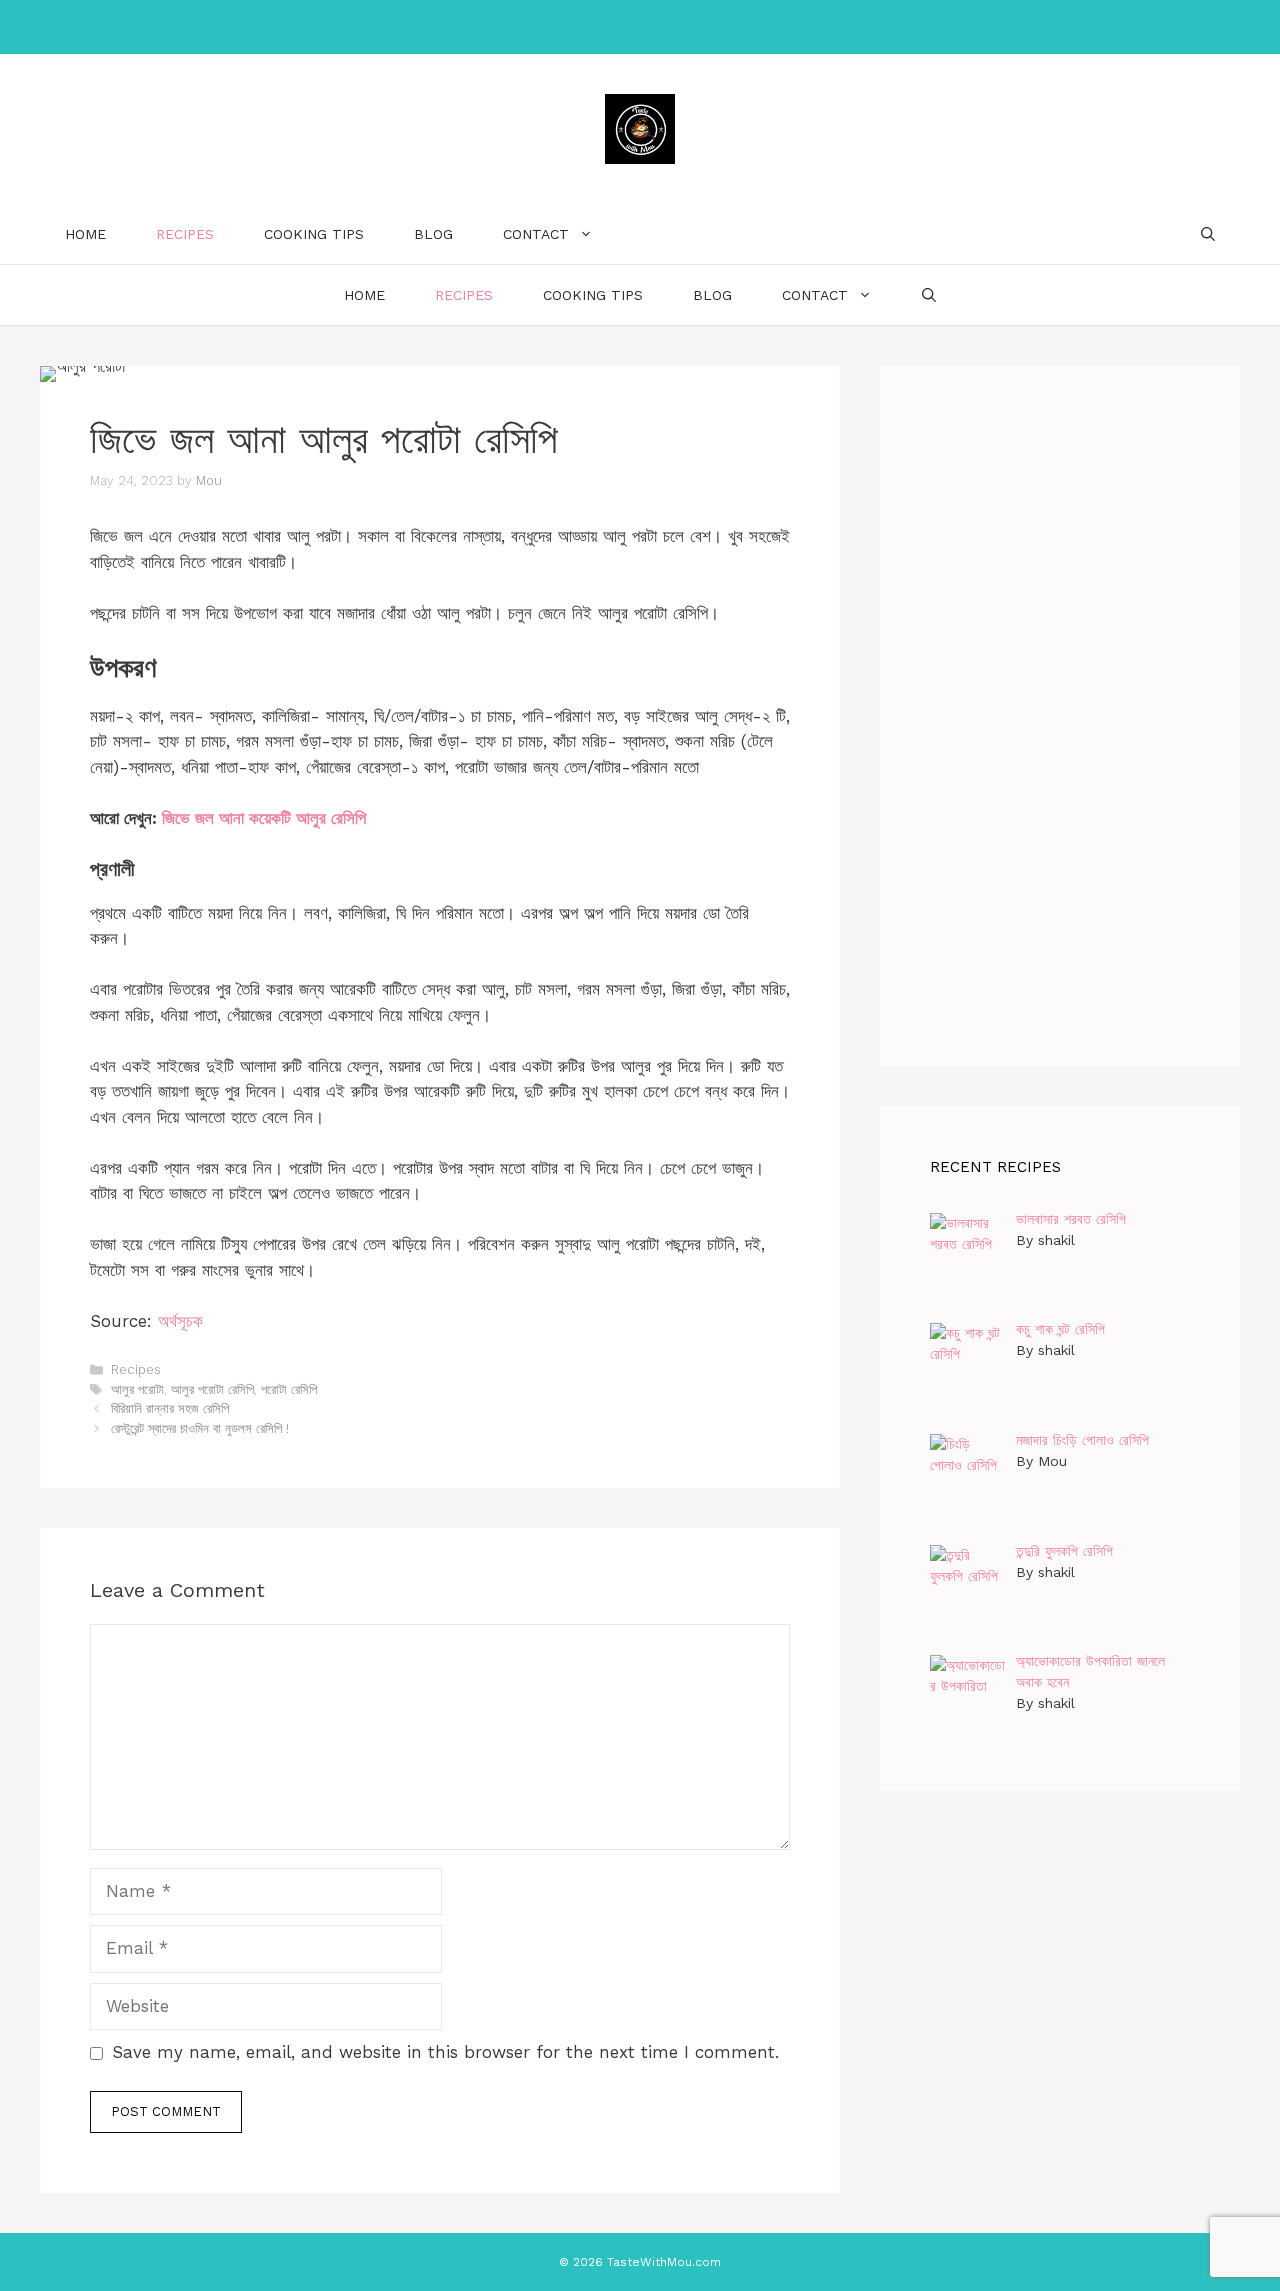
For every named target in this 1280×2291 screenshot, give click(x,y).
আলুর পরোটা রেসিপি (212, 1389)
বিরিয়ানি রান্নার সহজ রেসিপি (170, 1408)
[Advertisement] (1060, 716)
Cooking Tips (314, 234)
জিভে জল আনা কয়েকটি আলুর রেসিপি (264, 818)
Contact (536, 234)
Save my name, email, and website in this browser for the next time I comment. (445, 2052)
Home (85, 234)
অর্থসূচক (180, 1321)
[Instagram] (594, 27)
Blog (433, 234)
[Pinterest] (636, 27)
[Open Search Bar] (1208, 234)
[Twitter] (678, 27)
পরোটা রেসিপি (289, 1389)
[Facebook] (552, 27)
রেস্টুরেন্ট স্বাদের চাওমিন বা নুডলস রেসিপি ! (200, 1428)
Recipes (185, 234)
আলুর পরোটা (137, 1389)
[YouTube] (720, 27)
